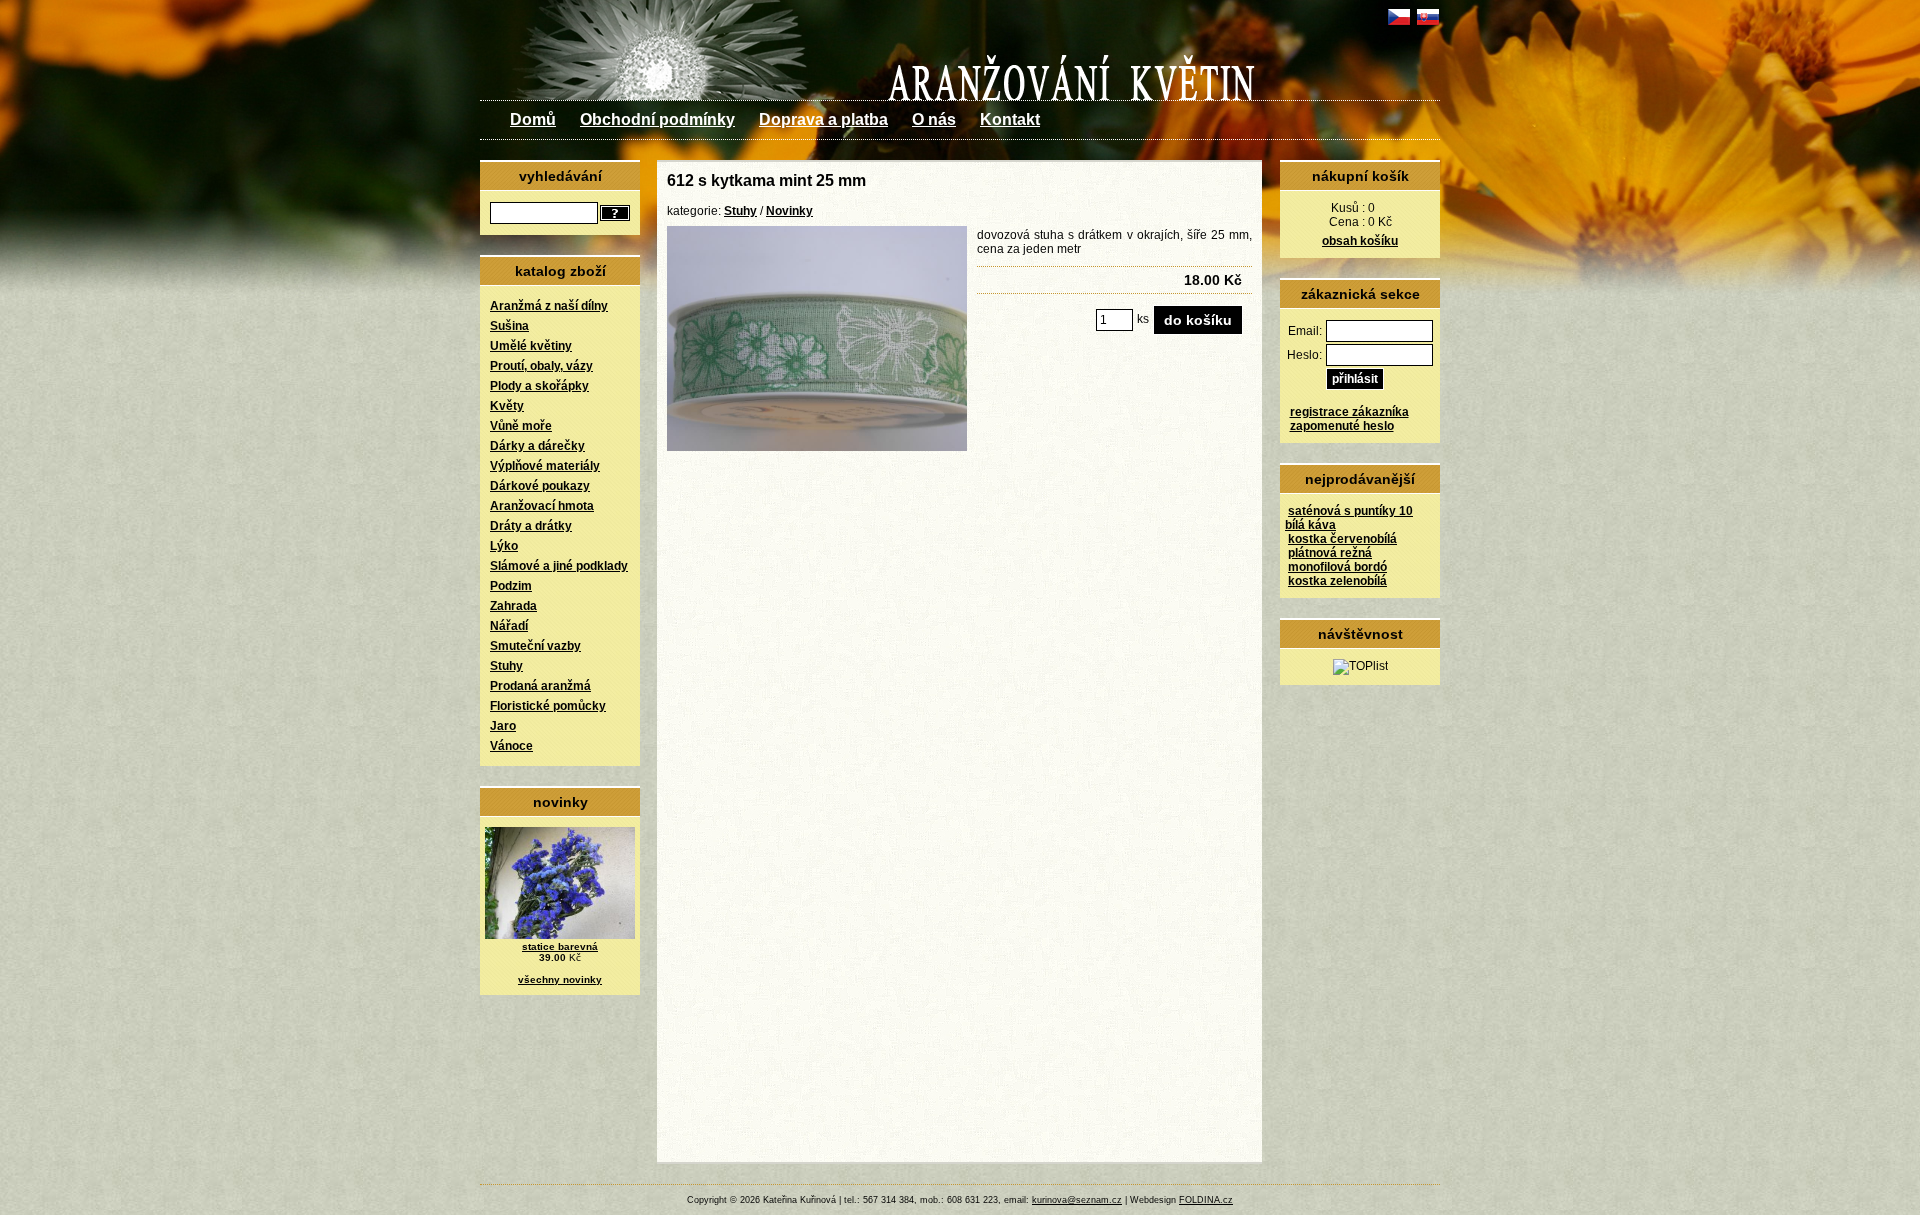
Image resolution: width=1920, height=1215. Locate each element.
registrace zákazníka (1349, 412)
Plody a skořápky (539, 386)
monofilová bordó (1337, 567)
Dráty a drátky (531, 526)
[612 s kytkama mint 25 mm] (817, 447)
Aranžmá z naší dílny (549, 306)
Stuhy (506, 666)
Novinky (789, 211)
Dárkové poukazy (540, 486)
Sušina (509, 326)
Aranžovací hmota (542, 506)
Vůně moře (521, 426)
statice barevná (560, 946)
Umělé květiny (531, 346)
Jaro (503, 726)
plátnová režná (1330, 553)
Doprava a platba (823, 119)
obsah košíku (1360, 241)
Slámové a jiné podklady (559, 566)
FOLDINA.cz (1206, 1200)
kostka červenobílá (1342, 539)
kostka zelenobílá (1337, 581)
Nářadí (509, 626)
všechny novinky (560, 979)
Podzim (511, 586)
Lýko (504, 546)
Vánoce (511, 746)
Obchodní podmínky (657, 119)
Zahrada (513, 606)
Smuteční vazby (535, 646)
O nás (934, 119)
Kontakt (1010, 119)
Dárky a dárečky (537, 446)
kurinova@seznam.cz (1077, 1200)
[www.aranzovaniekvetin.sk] (1427, 25)
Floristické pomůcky (548, 706)
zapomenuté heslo (1342, 426)
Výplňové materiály (545, 466)
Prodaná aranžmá (540, 686)
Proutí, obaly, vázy (541, 366)
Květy (507, 406)
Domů (533, 119)
